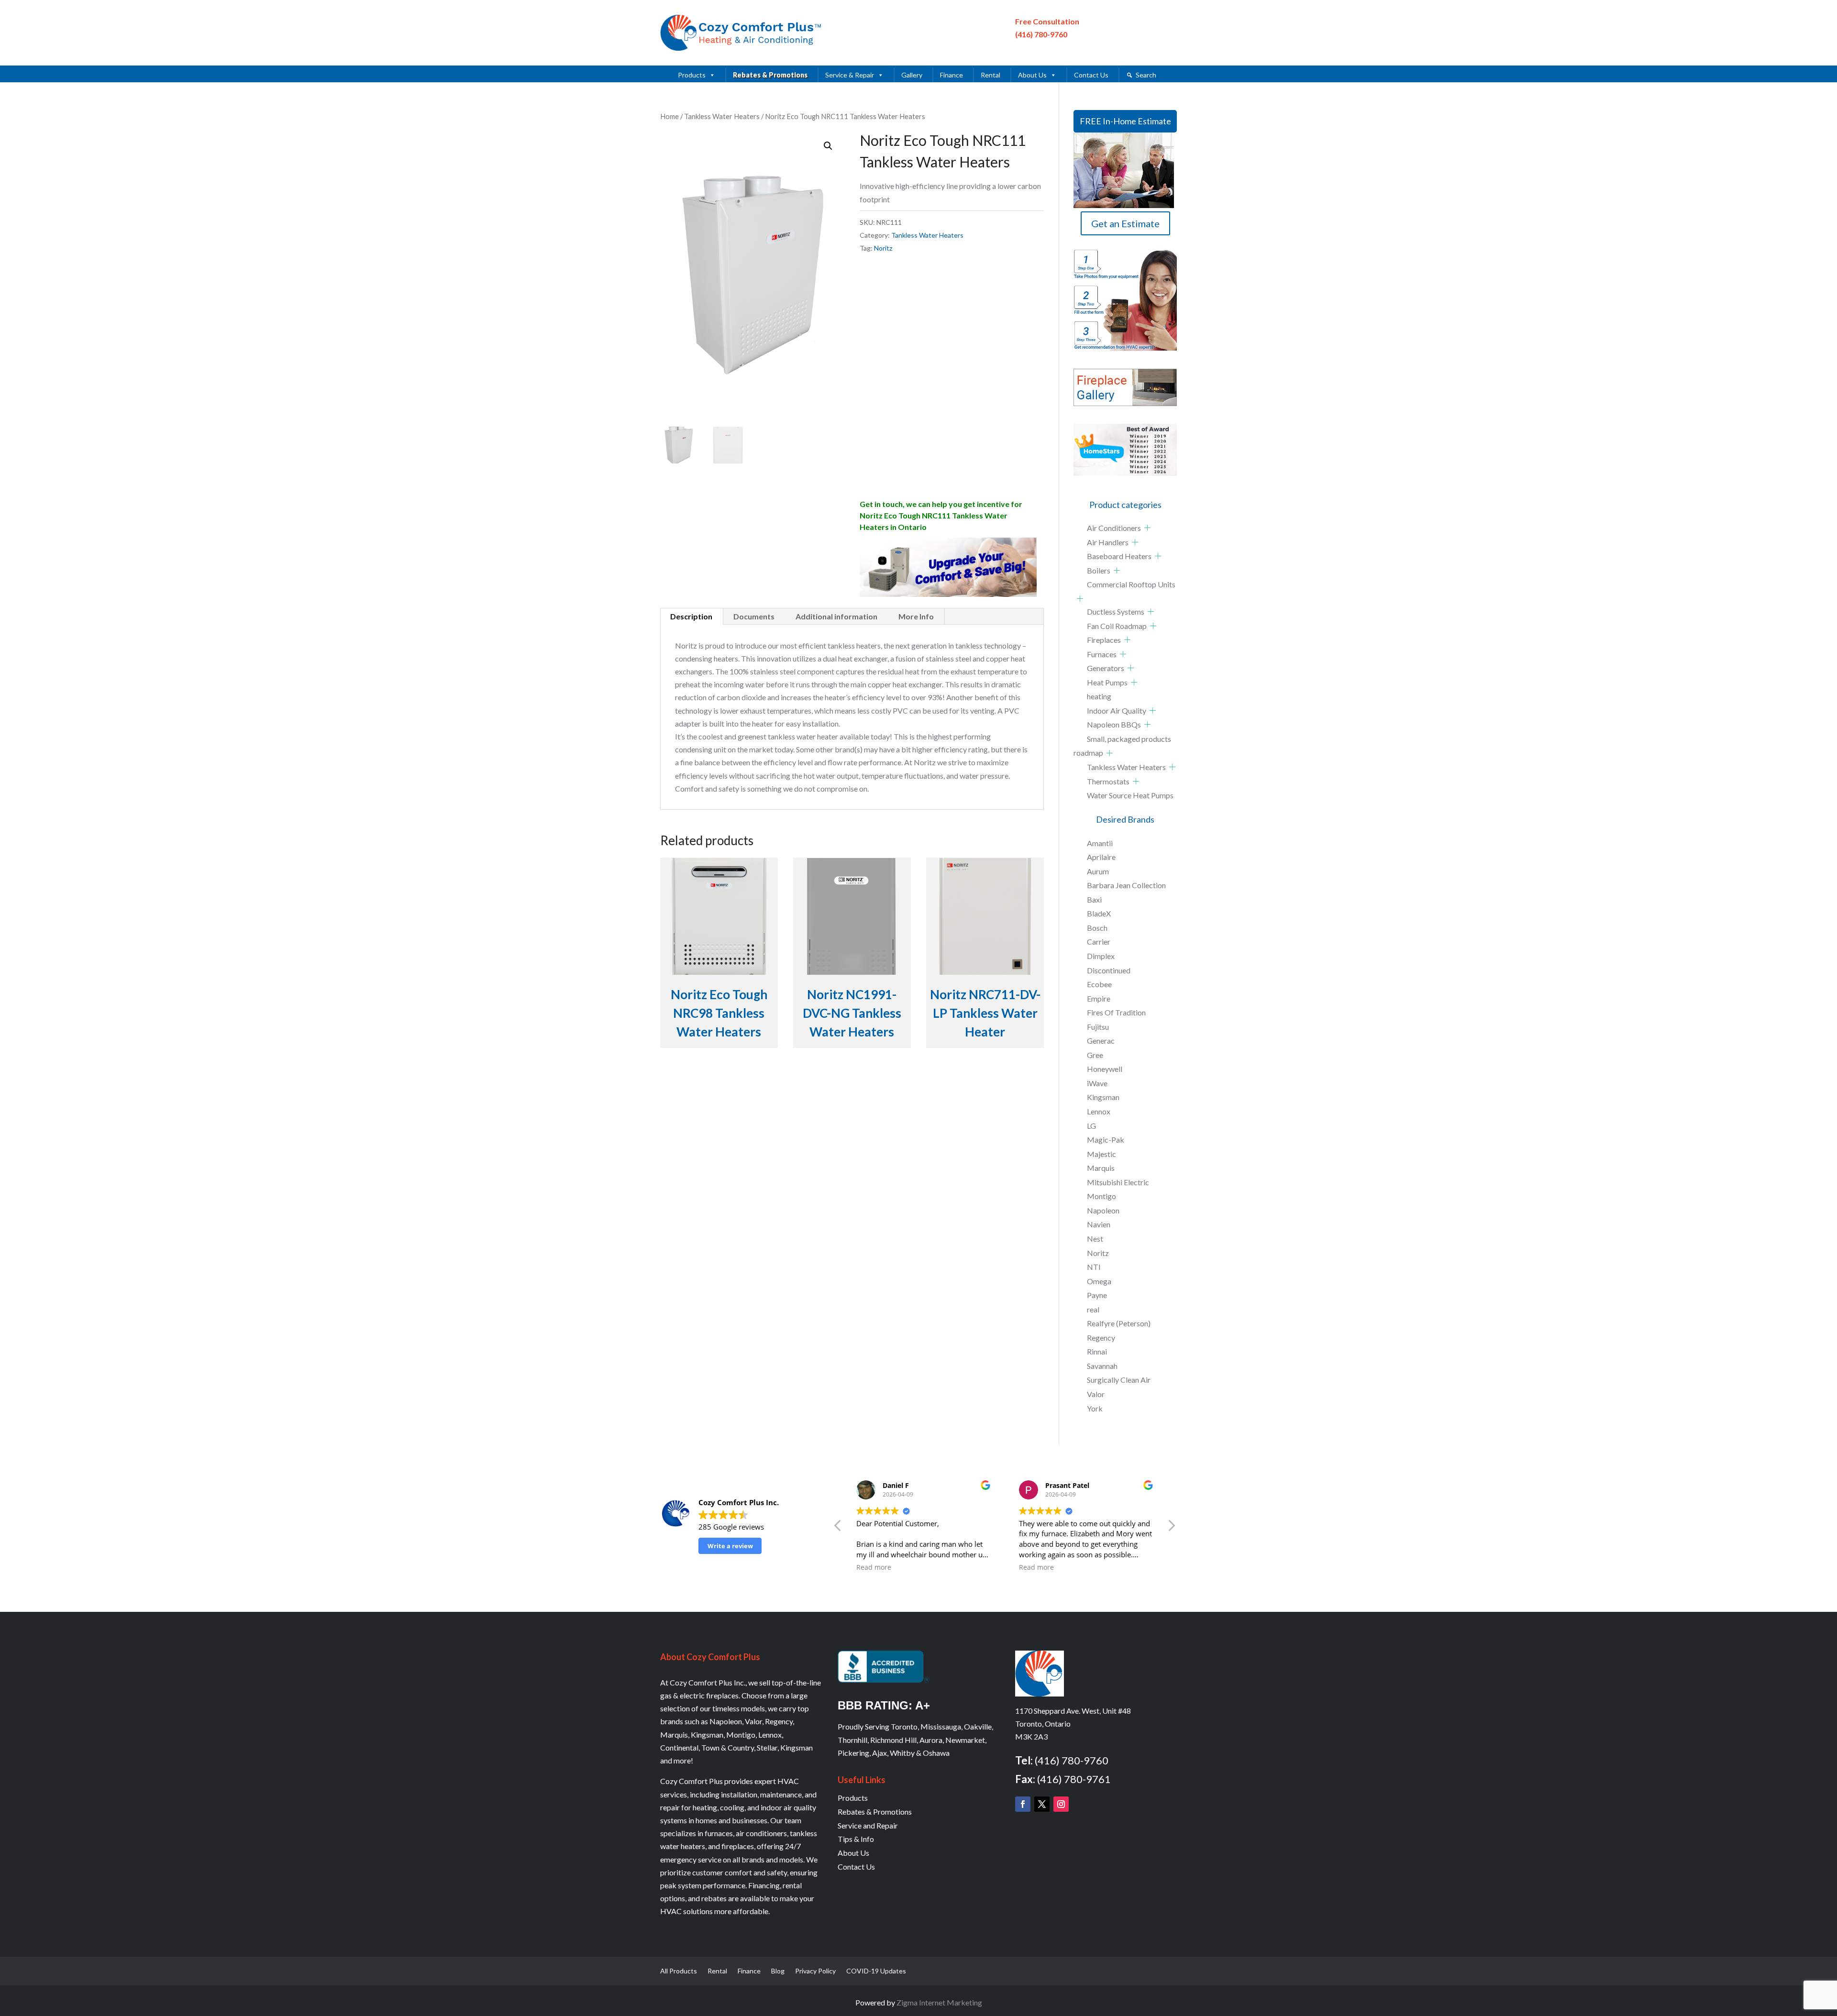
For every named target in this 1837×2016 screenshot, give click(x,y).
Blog (778, 1971)
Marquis (1101, 1168)
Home (670, 116)
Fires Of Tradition (1116, 1012)
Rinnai (1097, 1351)
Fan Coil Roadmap (1117, 626)
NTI (1094, 1267)
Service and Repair (868, 1825)
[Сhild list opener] (1147, 528)
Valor (1096, 1394)
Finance (952, 75)
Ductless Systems (1116, 611)
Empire (1099, 998)
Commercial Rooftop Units (1131, 584)
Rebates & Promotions (770, 75)
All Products (679, 1971)
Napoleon (1103, 1210)
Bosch (1097, 928)
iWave (1097, 1083)
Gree (1095, 1055)
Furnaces (1102, 654)
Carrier (1099, 942)
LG (1091, 1126)
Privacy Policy (815, 1971)
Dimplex (1101, 956)
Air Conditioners (1114, 528)
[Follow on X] (1042, 1804)
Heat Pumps (1107, 682)
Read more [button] (874, 1567)
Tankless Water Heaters (722, 116)
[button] (828, 146)
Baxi (1094, 899)
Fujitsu (1098, 1027)
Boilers (1099, 570)
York (1095, 1408)
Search (1146, 75)
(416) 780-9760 (1041, 34)
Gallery (912, 75)
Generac (1101, 1041)
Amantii (1100, 843)
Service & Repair (850, 75)
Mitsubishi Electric (1118, 1182)
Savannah (1102, 1366)
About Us (1032, 75)
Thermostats (1108, 781)
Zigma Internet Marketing (939, 2002)
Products (692, 75)
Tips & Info (856, 1839)
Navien (1099, 1224)
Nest (1095, 1239)
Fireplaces (1104, 640)
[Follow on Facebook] (1023, 1804)
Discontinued (1109, 970)
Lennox (1099, 1111)
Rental (990, 75)
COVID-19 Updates (876, 1971)
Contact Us (1091, 75)
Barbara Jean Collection (1126, 885)
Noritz (883, 248)
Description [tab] (691, 616)
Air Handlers (1108, 542)
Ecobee (1099, 984)
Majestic (1101, 1154)
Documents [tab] (754, 616)
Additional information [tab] (836, 616)
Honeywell (1105, 1069)
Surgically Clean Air (1119, 1380)
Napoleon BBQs (1114, 724)
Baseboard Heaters (1119, 556)
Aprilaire (1101, 857)
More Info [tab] (916, 616)
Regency (1101, 1338)
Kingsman (1103, 1097)
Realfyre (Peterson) (1119, 1323)
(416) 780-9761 (1074, 1779)
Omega (1099, 1281)
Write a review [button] (730, 1546)
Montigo (1101, 1196)
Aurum (1098, 871)
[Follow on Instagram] (1061, 1804)
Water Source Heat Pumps (1130, 795)
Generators (1106, 668)
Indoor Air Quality (1117, 711)
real (1093, 1309)
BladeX (1099, 913)
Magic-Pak (1106, 1140)
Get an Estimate (1125, 223)
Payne (1097, 1295)
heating (1099, 696)
